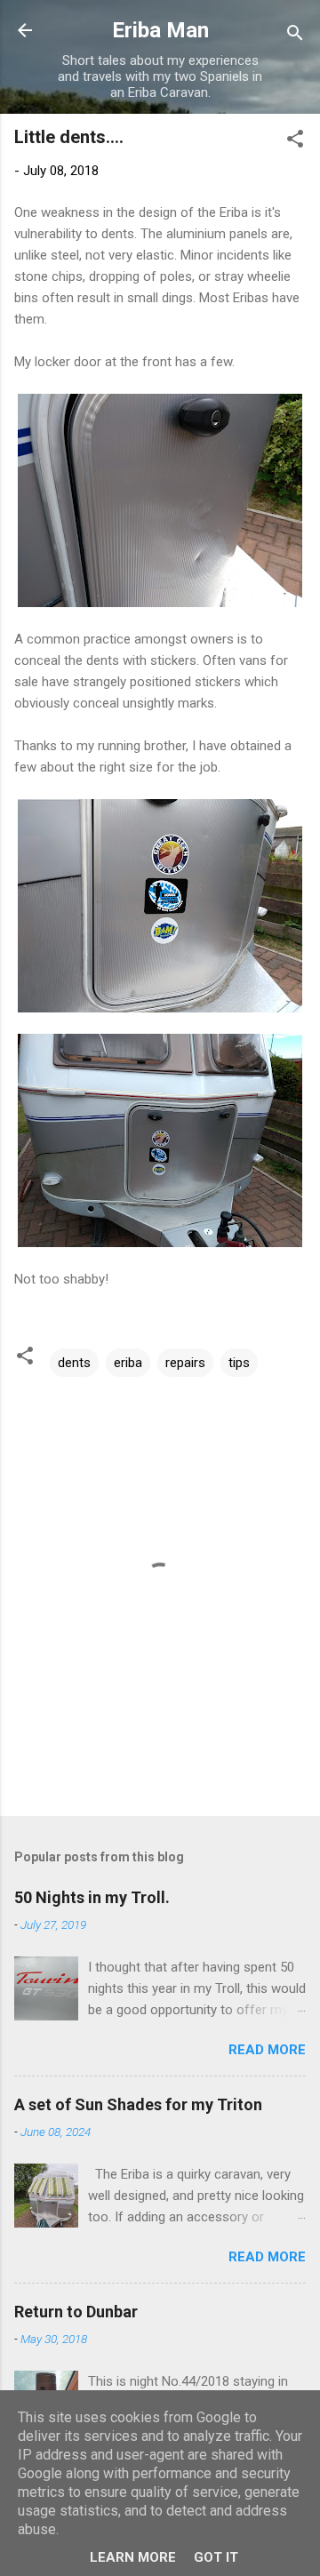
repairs (185, 1363)
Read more (267, 2050)
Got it (216, 2557)
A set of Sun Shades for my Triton (138, 2104)
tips (239, 1363)
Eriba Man (160, 30)
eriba (128, 1363)
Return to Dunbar (76, 2312)
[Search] (295, 36)
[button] (295, 142)
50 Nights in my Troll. (92, 1897)
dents (74, 1363)
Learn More (133, 2557)
